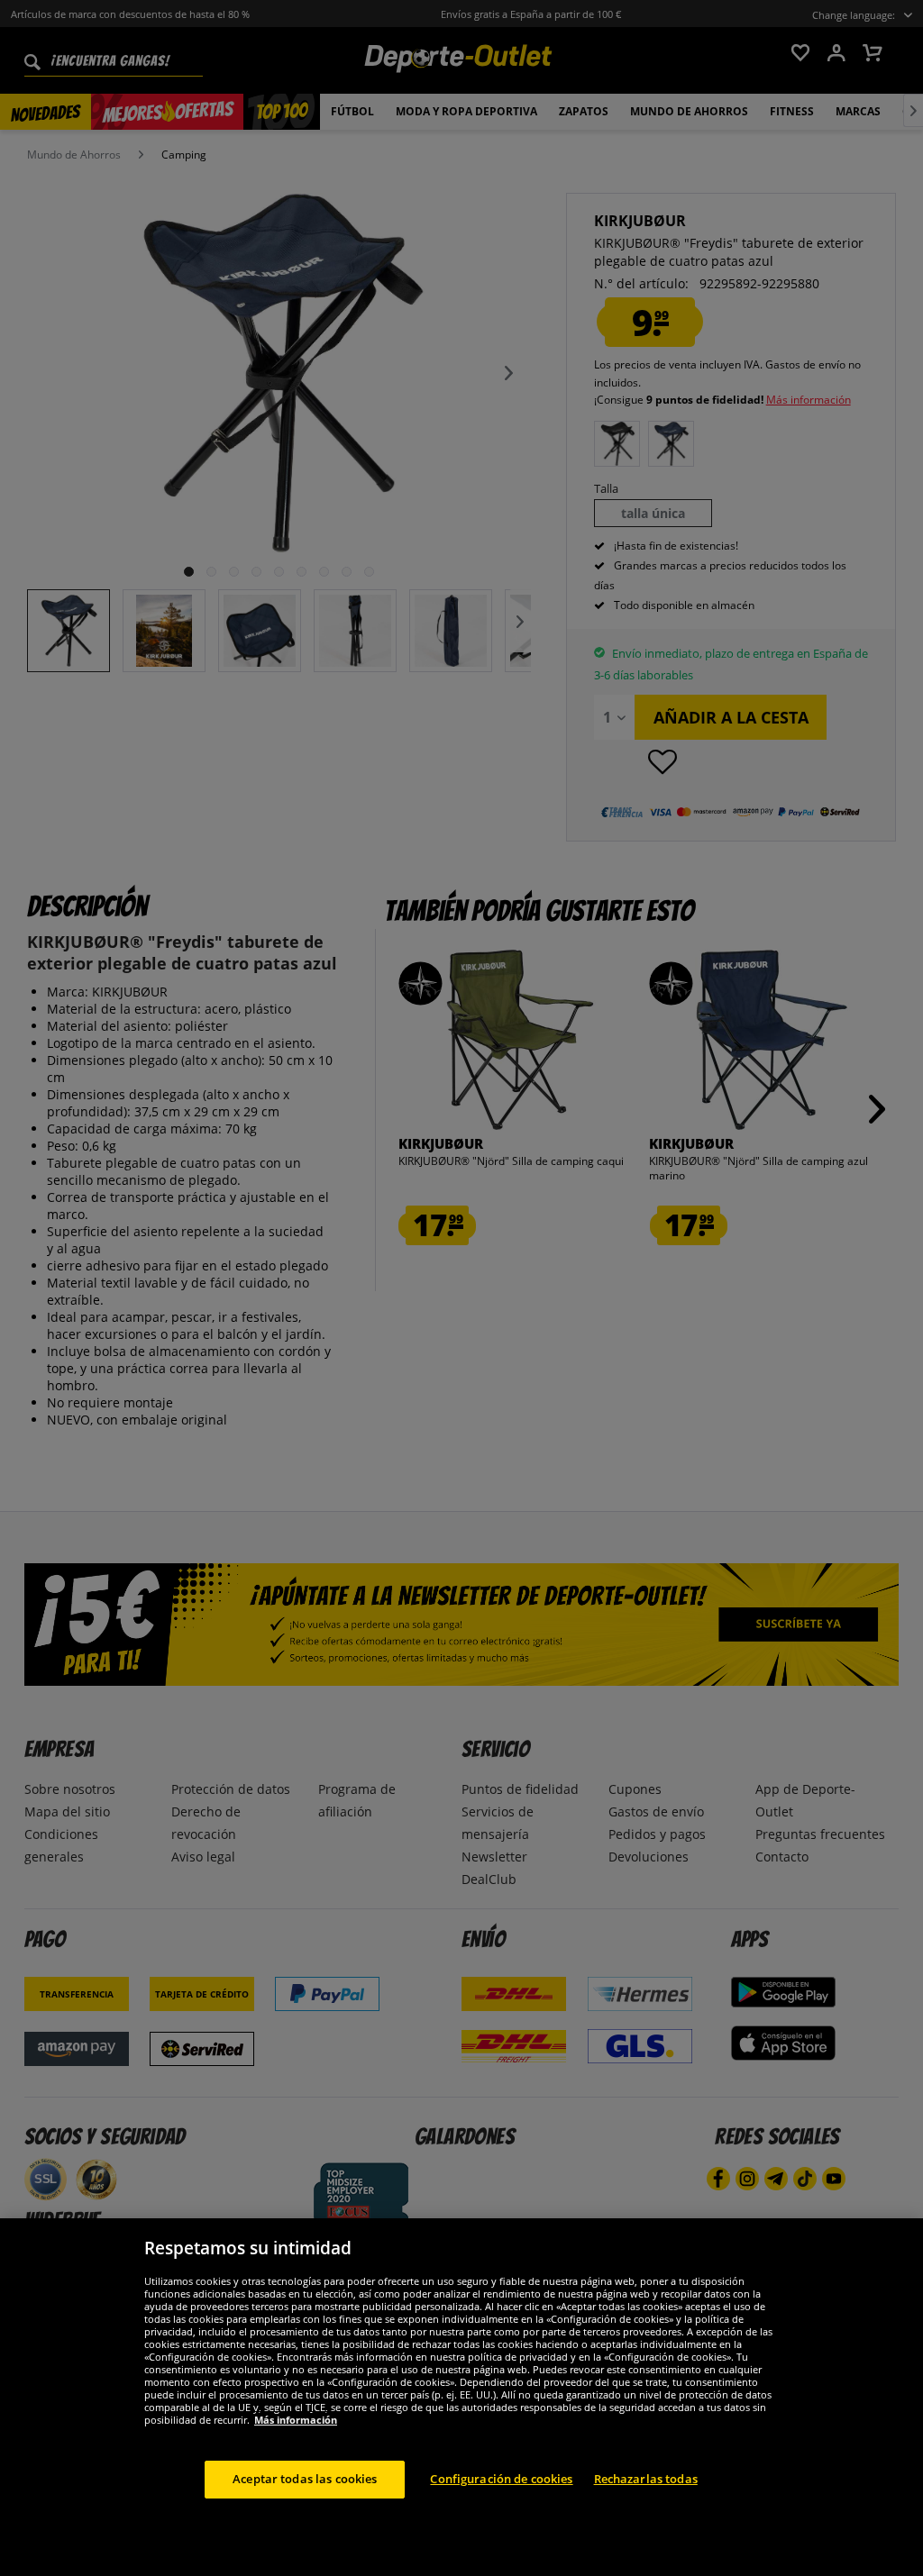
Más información (296, 2420)
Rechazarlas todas (646, 2479)
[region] (461, 2397)
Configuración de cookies (501, 2479)
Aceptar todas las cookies (305, 2479)
